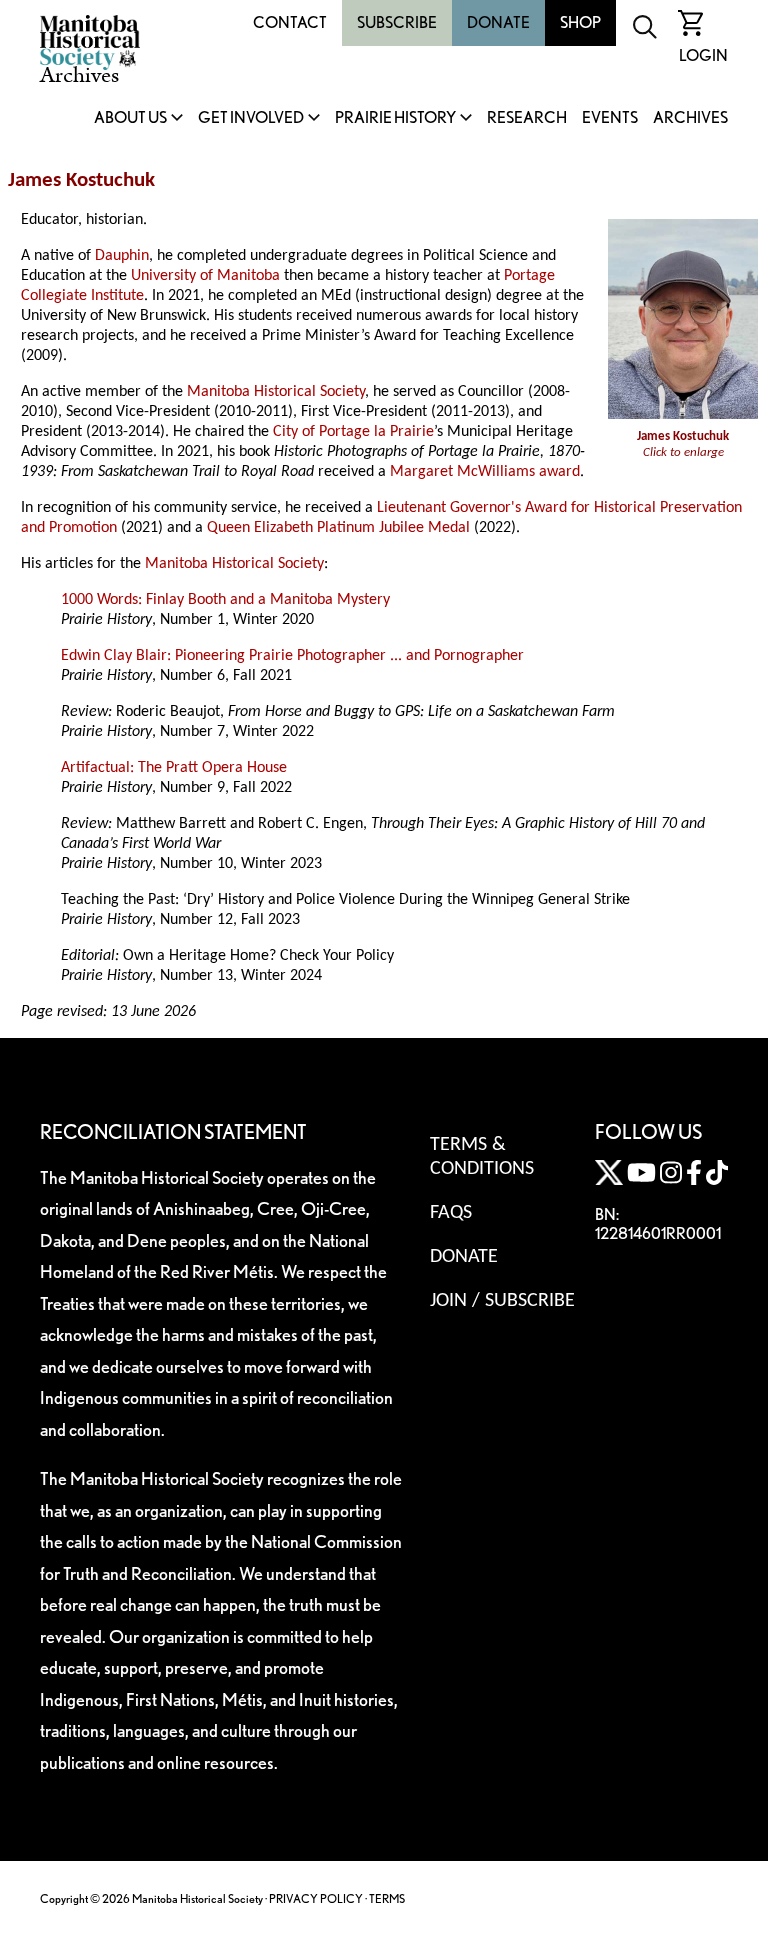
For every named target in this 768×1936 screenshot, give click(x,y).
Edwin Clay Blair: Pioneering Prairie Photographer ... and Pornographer (292, 656)
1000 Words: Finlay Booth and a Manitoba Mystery (225, 600)
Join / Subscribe (502, 1301)
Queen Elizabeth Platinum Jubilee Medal (338, 528)
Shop (580, 22)
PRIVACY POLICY (316, 1898)
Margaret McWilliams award (485, 472)
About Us (130, 118)
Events (610, 118)
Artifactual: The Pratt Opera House (174, 768)
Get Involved (251, 118)
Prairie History (395, 118)
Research (527, 118)
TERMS (387, 1898)
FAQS (451, 1213)
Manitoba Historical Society (276, 392)
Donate (498, 22)
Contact (290, 22)
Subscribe (397, 22)
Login (703, 55)
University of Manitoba (205, 276)
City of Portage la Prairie (353, 432)
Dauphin (122, 256)
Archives (690, 118)
